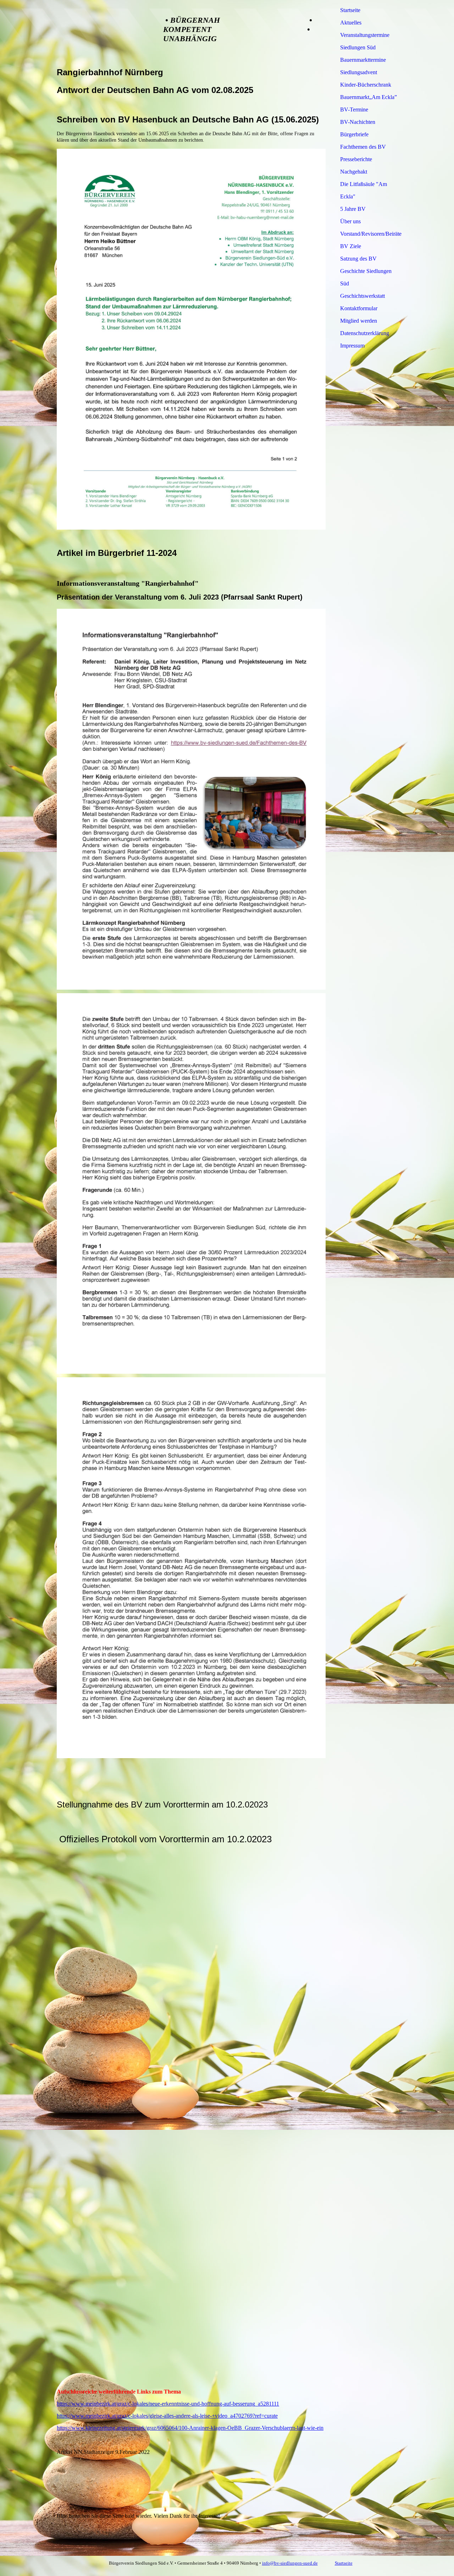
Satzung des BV (358, 259)
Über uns (350, 221)
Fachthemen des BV (363, 147)
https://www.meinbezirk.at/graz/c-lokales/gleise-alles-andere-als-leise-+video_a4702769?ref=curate (167, 2416)
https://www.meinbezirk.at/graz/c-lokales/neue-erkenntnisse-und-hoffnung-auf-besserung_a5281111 (168, 2404)
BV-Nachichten (358, 122)
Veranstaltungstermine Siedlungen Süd (365, 41)
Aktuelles (351, 23)
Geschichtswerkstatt (362, 296)
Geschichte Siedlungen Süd (366, 277)
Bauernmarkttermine (363, 60)
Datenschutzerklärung (365, 333)
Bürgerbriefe (354, 134)
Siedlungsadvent (359, 72)
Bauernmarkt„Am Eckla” (369, 97)
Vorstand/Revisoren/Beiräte (370, 234)
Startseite (350, 10)
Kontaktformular (359, 308)
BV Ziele (351, 246)
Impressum (352, 346)
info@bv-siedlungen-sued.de (290, 2563)
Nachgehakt (354, 172)
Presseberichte (356, 159)
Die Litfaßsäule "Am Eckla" (364, 190)
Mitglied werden (359, 321)
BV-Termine (354, 110)
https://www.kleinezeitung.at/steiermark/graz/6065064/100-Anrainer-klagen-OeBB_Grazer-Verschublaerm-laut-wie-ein (190, 2428)
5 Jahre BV (353, 209)
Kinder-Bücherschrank (366, 85)
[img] (103, 33)
